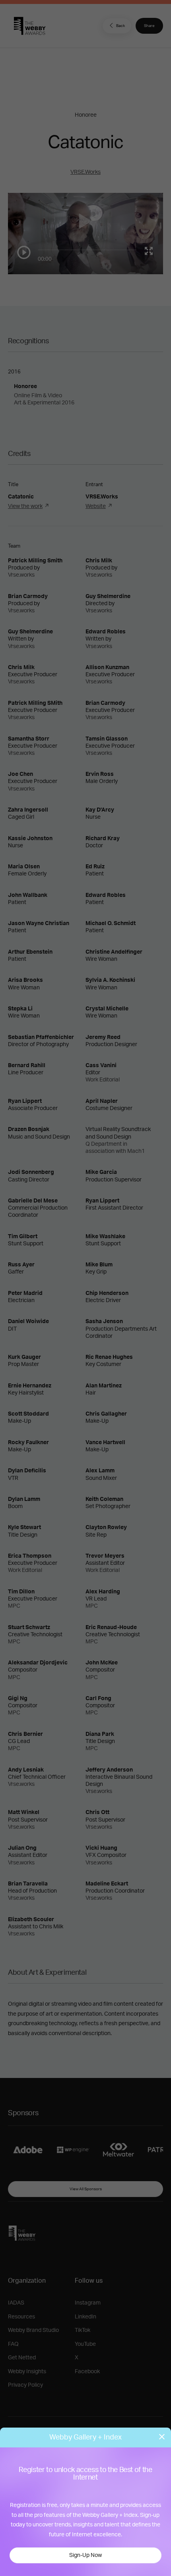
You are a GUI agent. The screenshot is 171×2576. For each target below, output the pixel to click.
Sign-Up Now (85, 2555)
